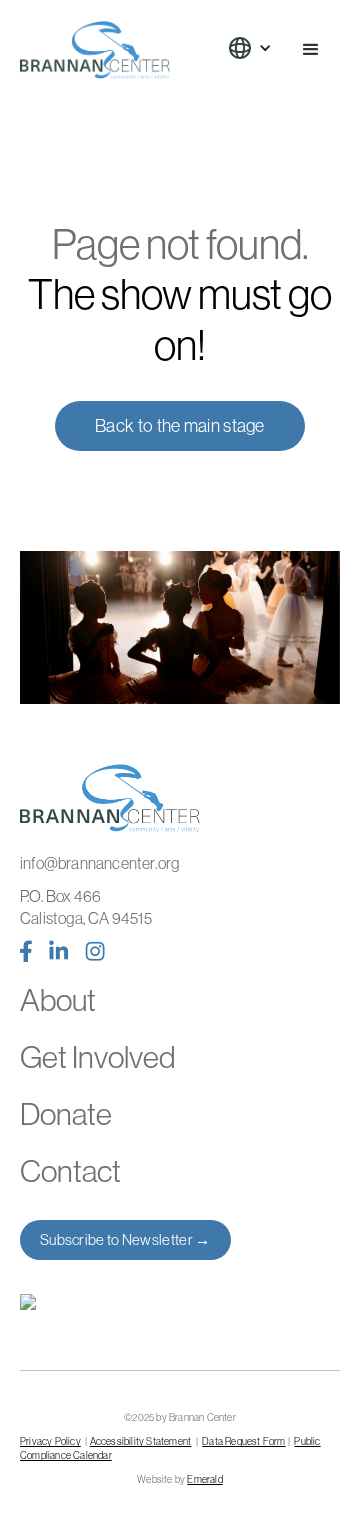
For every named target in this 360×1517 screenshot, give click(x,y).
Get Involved (97, 1057)
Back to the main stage (180, 426)
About (58, 1000)
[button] (260, 48)
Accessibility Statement (141, 1441)
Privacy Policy (50, 1441)
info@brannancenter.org (99, 863)
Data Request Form (243, 1441)
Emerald (204, 1479)
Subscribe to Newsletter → (125, 1239)
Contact (70, 1171)
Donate (66, 1114)
